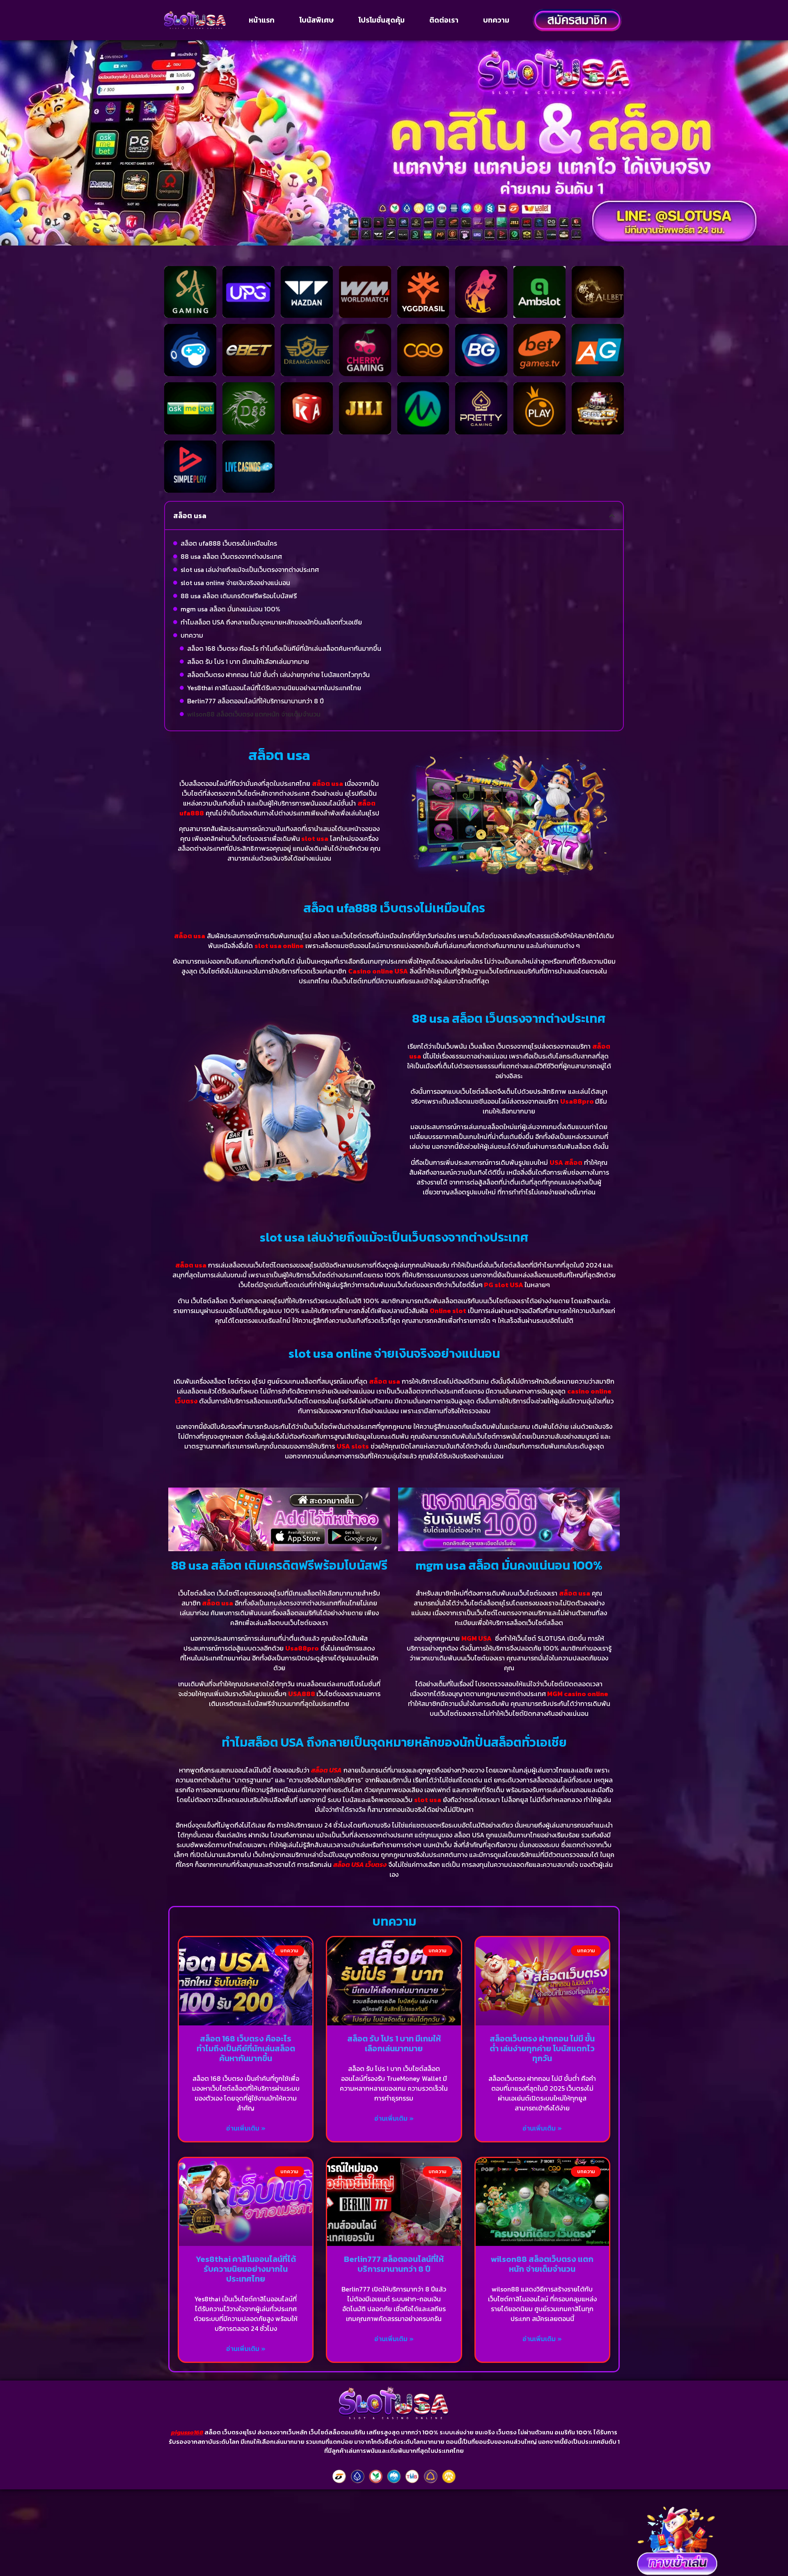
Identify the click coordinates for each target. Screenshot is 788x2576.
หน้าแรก (262, 20)
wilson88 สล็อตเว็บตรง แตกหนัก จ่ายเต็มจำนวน (254, 714)
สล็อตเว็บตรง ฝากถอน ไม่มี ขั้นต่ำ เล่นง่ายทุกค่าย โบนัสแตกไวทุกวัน (278, 675)
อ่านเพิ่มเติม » (246, 2128)
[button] (612, 516)
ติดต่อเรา (444, 20)
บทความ (496, 20)
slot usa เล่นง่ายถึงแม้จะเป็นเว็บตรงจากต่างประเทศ (250, 569)
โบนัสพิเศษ (316, 20)
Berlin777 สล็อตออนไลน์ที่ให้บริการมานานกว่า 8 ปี (255, 701)
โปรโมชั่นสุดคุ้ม (381, 20)
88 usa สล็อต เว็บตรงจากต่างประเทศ (231, 556)
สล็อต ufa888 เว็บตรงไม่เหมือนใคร (229, 543)
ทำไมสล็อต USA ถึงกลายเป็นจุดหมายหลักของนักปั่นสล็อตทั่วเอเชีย (271, 622)
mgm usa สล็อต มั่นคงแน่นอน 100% (230, 609)
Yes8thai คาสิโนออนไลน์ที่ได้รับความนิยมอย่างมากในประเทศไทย (274, 688)
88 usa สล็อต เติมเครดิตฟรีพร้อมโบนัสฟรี (239, 596)
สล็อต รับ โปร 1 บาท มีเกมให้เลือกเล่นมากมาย (248, 661)
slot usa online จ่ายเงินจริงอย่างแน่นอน (235, 583)
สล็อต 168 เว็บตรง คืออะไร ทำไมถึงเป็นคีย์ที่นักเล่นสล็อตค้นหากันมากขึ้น (284, 648)
